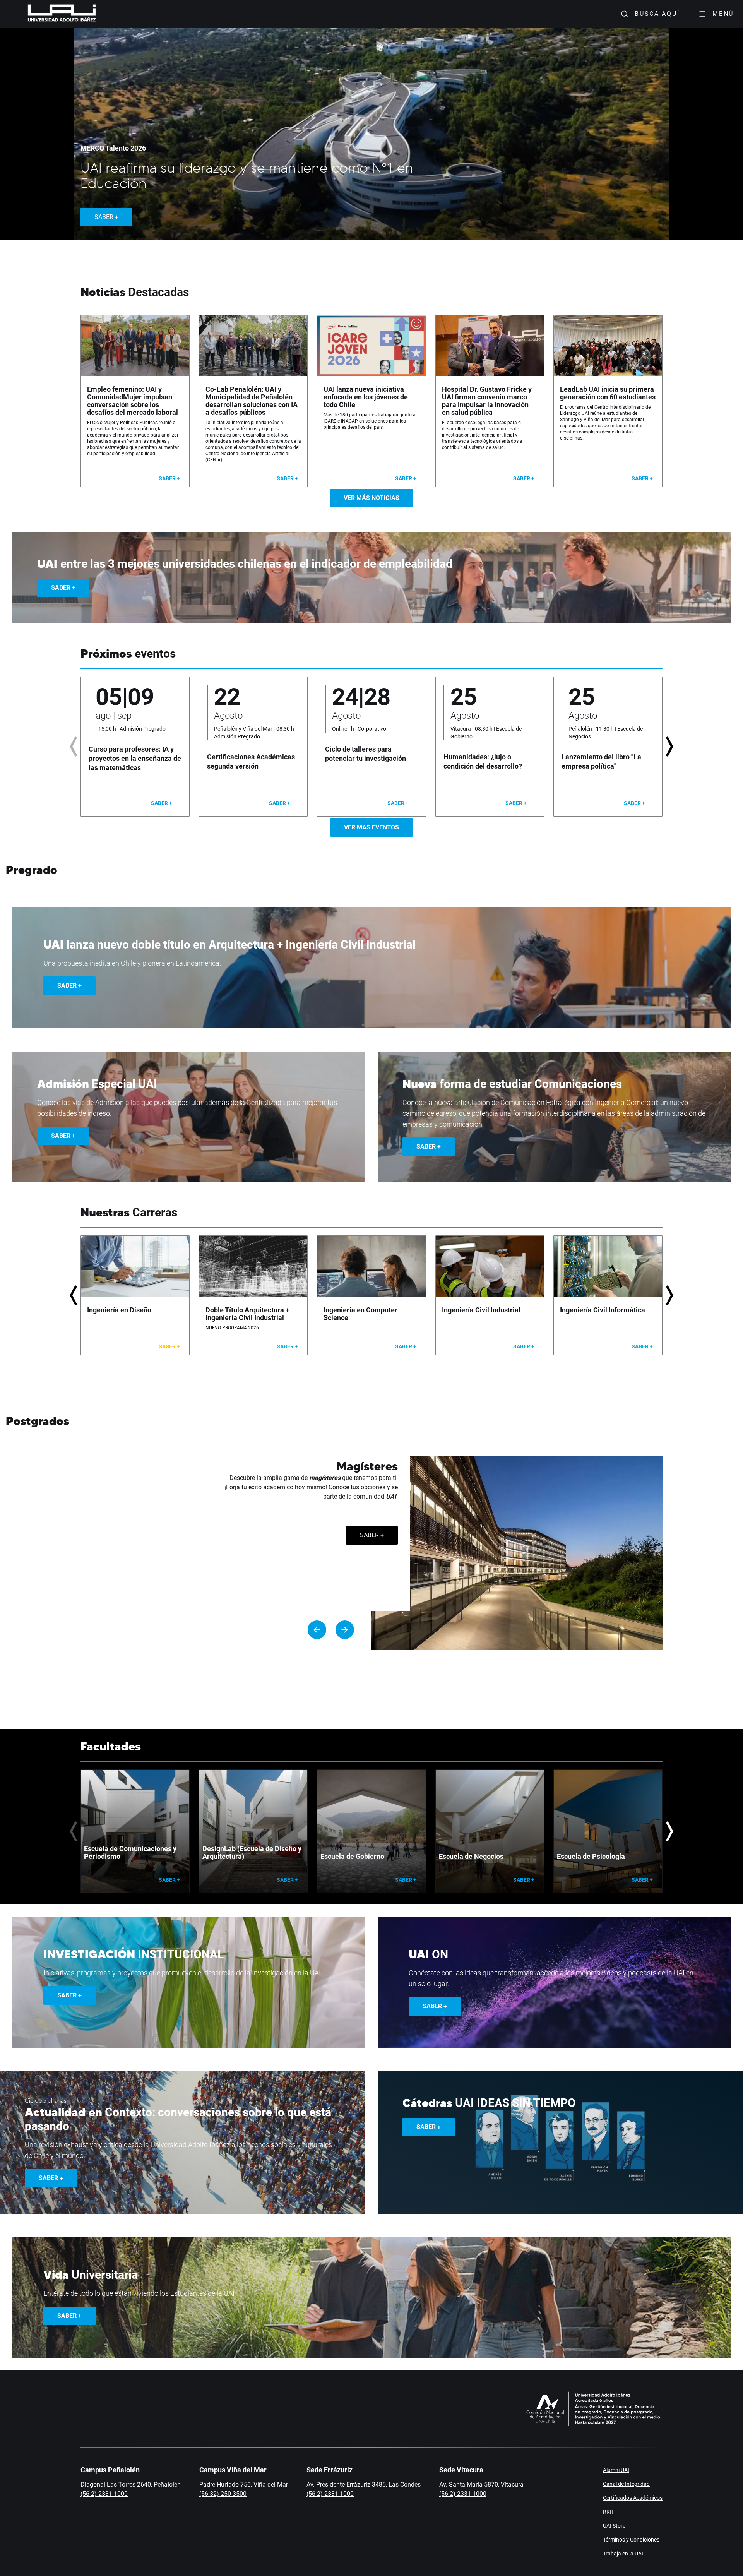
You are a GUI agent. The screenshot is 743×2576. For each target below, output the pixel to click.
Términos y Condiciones (631, 2540)
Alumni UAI (616, 2470)
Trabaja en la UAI (623, 2554)
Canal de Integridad (626, 2484)
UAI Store (614, 2526)
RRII (608, 2512)
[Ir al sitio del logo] (99, 14)
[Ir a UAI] (50, 14)
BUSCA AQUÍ (657, 14)
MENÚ (723, 14)
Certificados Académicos (633, 2498)
